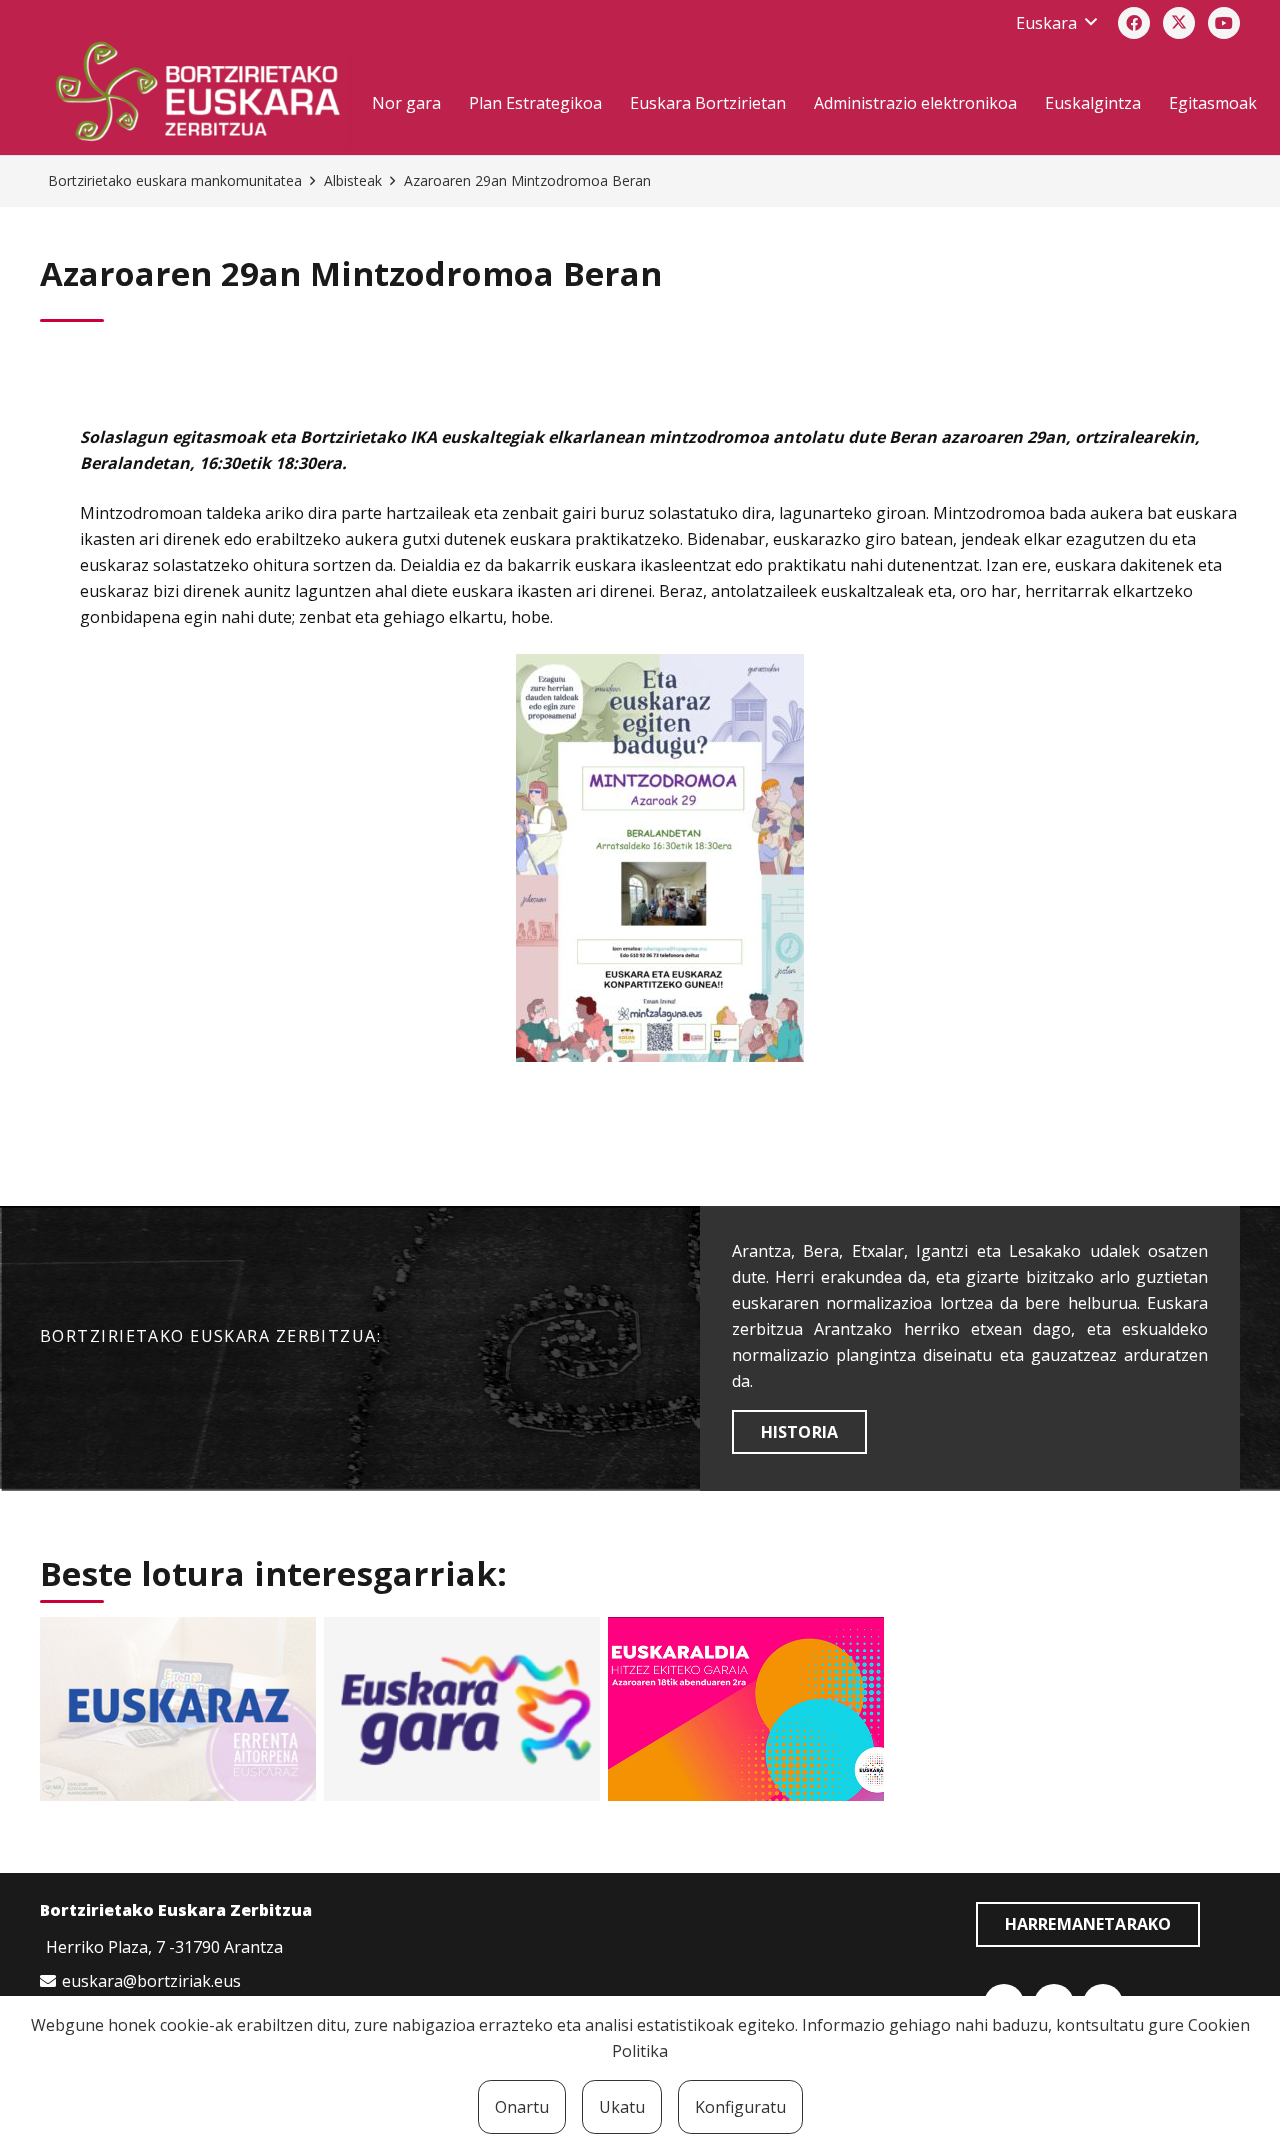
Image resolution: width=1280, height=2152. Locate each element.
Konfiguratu (740, 2107)
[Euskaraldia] (746, 1709)
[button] (1056, 23)
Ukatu (622, 2107)
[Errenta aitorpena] (178, 1709)
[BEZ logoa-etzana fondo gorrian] (199, 95)
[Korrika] (462, 1709)
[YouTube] (1224, 23)
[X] (1179, 23)
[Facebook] (1134, 23)
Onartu (522, 2107)
